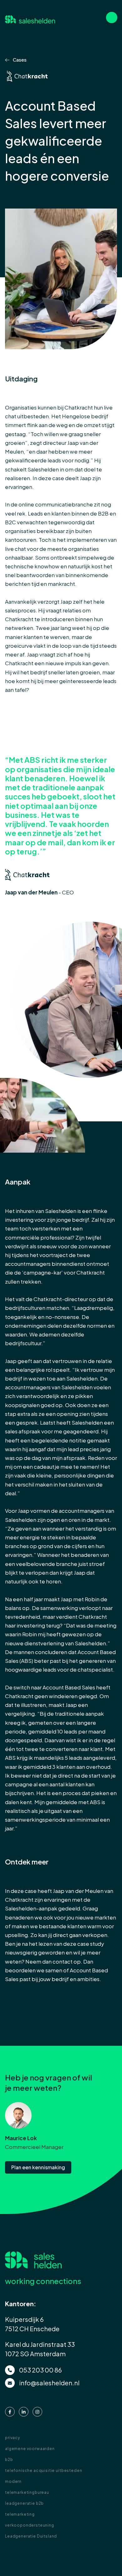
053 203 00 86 (41, 2370)
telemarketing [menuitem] (20, 2514)
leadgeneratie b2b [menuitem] (24, 2503)
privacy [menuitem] (13, 2438)
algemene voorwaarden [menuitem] (30, 2449)
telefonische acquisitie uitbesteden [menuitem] (43, 2470)
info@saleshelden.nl (49, 2383)
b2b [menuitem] (9, 2460)
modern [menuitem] (13, 2481)
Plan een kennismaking (38, 2167)
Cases (19, 60)
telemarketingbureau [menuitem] (27, 2492)
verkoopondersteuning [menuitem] (30, 2525)
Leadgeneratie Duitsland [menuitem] (31, 2536)
